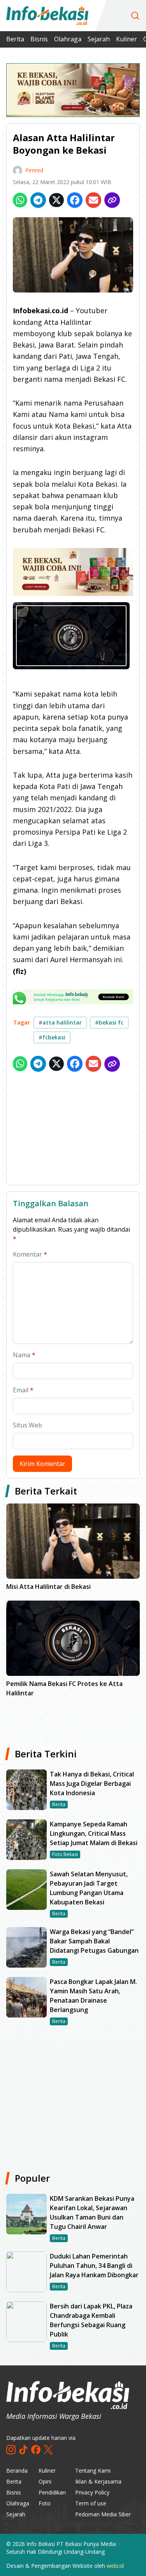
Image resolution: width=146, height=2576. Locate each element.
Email (23, 1390)
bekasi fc (109, 1022)
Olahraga (68, 39)
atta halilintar (60, 1022)
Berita (15, 39)
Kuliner (127, 39)
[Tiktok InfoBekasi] (23, 2450)
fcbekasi (52, 1037)
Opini (45, 2481)
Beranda (17, 2471)
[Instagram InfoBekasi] (11, 2450)
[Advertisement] (73, 1130)
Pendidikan (52, 2492)
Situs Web (27, 1425)
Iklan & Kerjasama (98, 2481)
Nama (24, 1355)
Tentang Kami (93, 2471)
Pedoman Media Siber (103, 2514)
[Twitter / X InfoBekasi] (48, 2450)
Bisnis (39, 39)
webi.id (115, 2566)
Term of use (91, 2503)
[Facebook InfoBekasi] (36, 2450)
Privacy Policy (92, 2492)
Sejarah (99, 39)
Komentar (30, 1254)
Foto (45, 2503)
